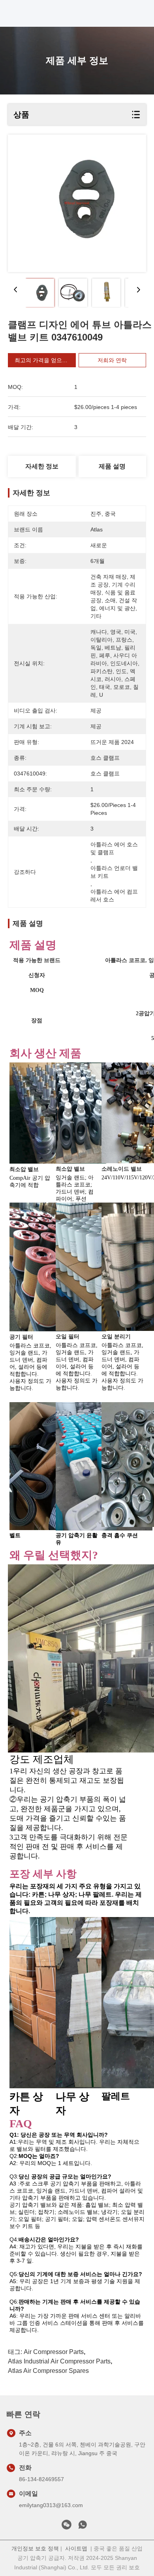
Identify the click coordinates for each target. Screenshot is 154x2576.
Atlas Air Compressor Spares (48, 2371)
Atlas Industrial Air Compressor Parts (59, 2361)
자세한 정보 (42, 466)
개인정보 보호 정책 (35, 2548)
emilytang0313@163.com (51, 2505)
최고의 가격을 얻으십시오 (47, 360)
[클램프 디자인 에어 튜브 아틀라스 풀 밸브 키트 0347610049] (77, 203)
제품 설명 (112, 466)
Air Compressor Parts (54, 2352)
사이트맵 (76, 2548)
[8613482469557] (83, 2527)
